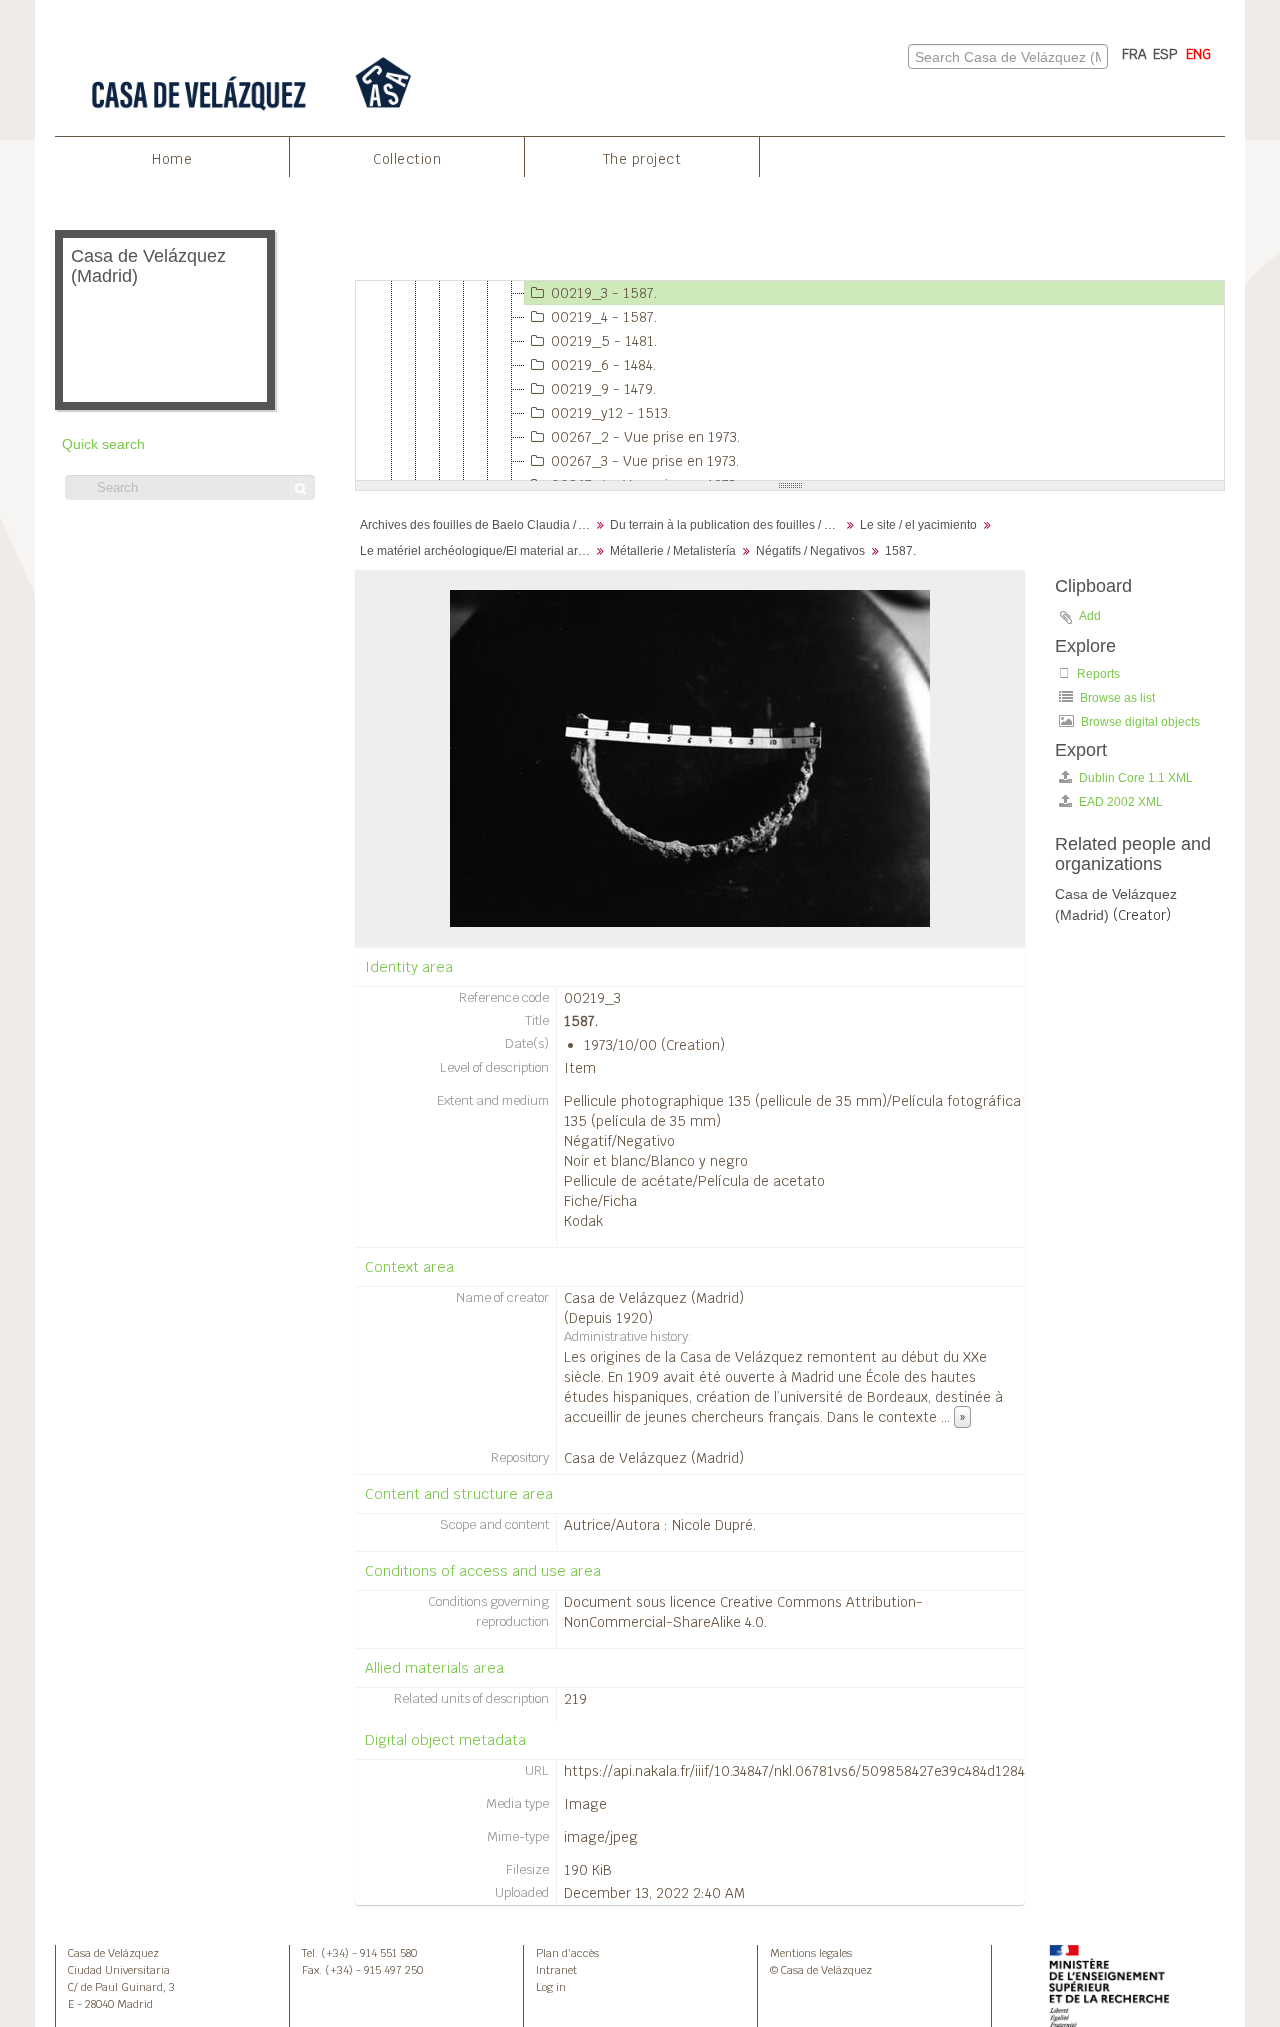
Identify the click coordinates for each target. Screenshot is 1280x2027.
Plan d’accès (567, 1953)
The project (642, 159)
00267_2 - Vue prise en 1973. (645, 437)
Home (172, 159)
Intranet (556, 1970)
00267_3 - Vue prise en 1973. (645, 461)
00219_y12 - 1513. (611, 413)
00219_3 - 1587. (604, 293)
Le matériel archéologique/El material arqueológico (477, 551)
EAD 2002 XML (1119, 802)
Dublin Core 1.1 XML (1134, 778)
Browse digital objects (1139, 722)
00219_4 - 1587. (604, 317)
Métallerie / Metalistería (673, 551)
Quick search (103, 444)
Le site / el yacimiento (918, 525)
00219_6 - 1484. (603, 365)
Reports (1097, 674)
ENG (1198, 54)
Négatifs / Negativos (810, 551)
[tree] (790, 381)
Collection (407, 159)
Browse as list (1116, 698)
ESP (1165, 54)
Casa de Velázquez (113, 1953)
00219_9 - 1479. (603, 389)
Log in (551, 1987)
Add (1090, 616)
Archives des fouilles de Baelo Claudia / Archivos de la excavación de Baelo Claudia (477, 525)
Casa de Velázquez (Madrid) (654, 1298)
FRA (1134, 54)
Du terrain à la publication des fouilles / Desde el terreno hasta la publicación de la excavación (727, 525)
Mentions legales (811, 1953)
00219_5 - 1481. (604, 341)
